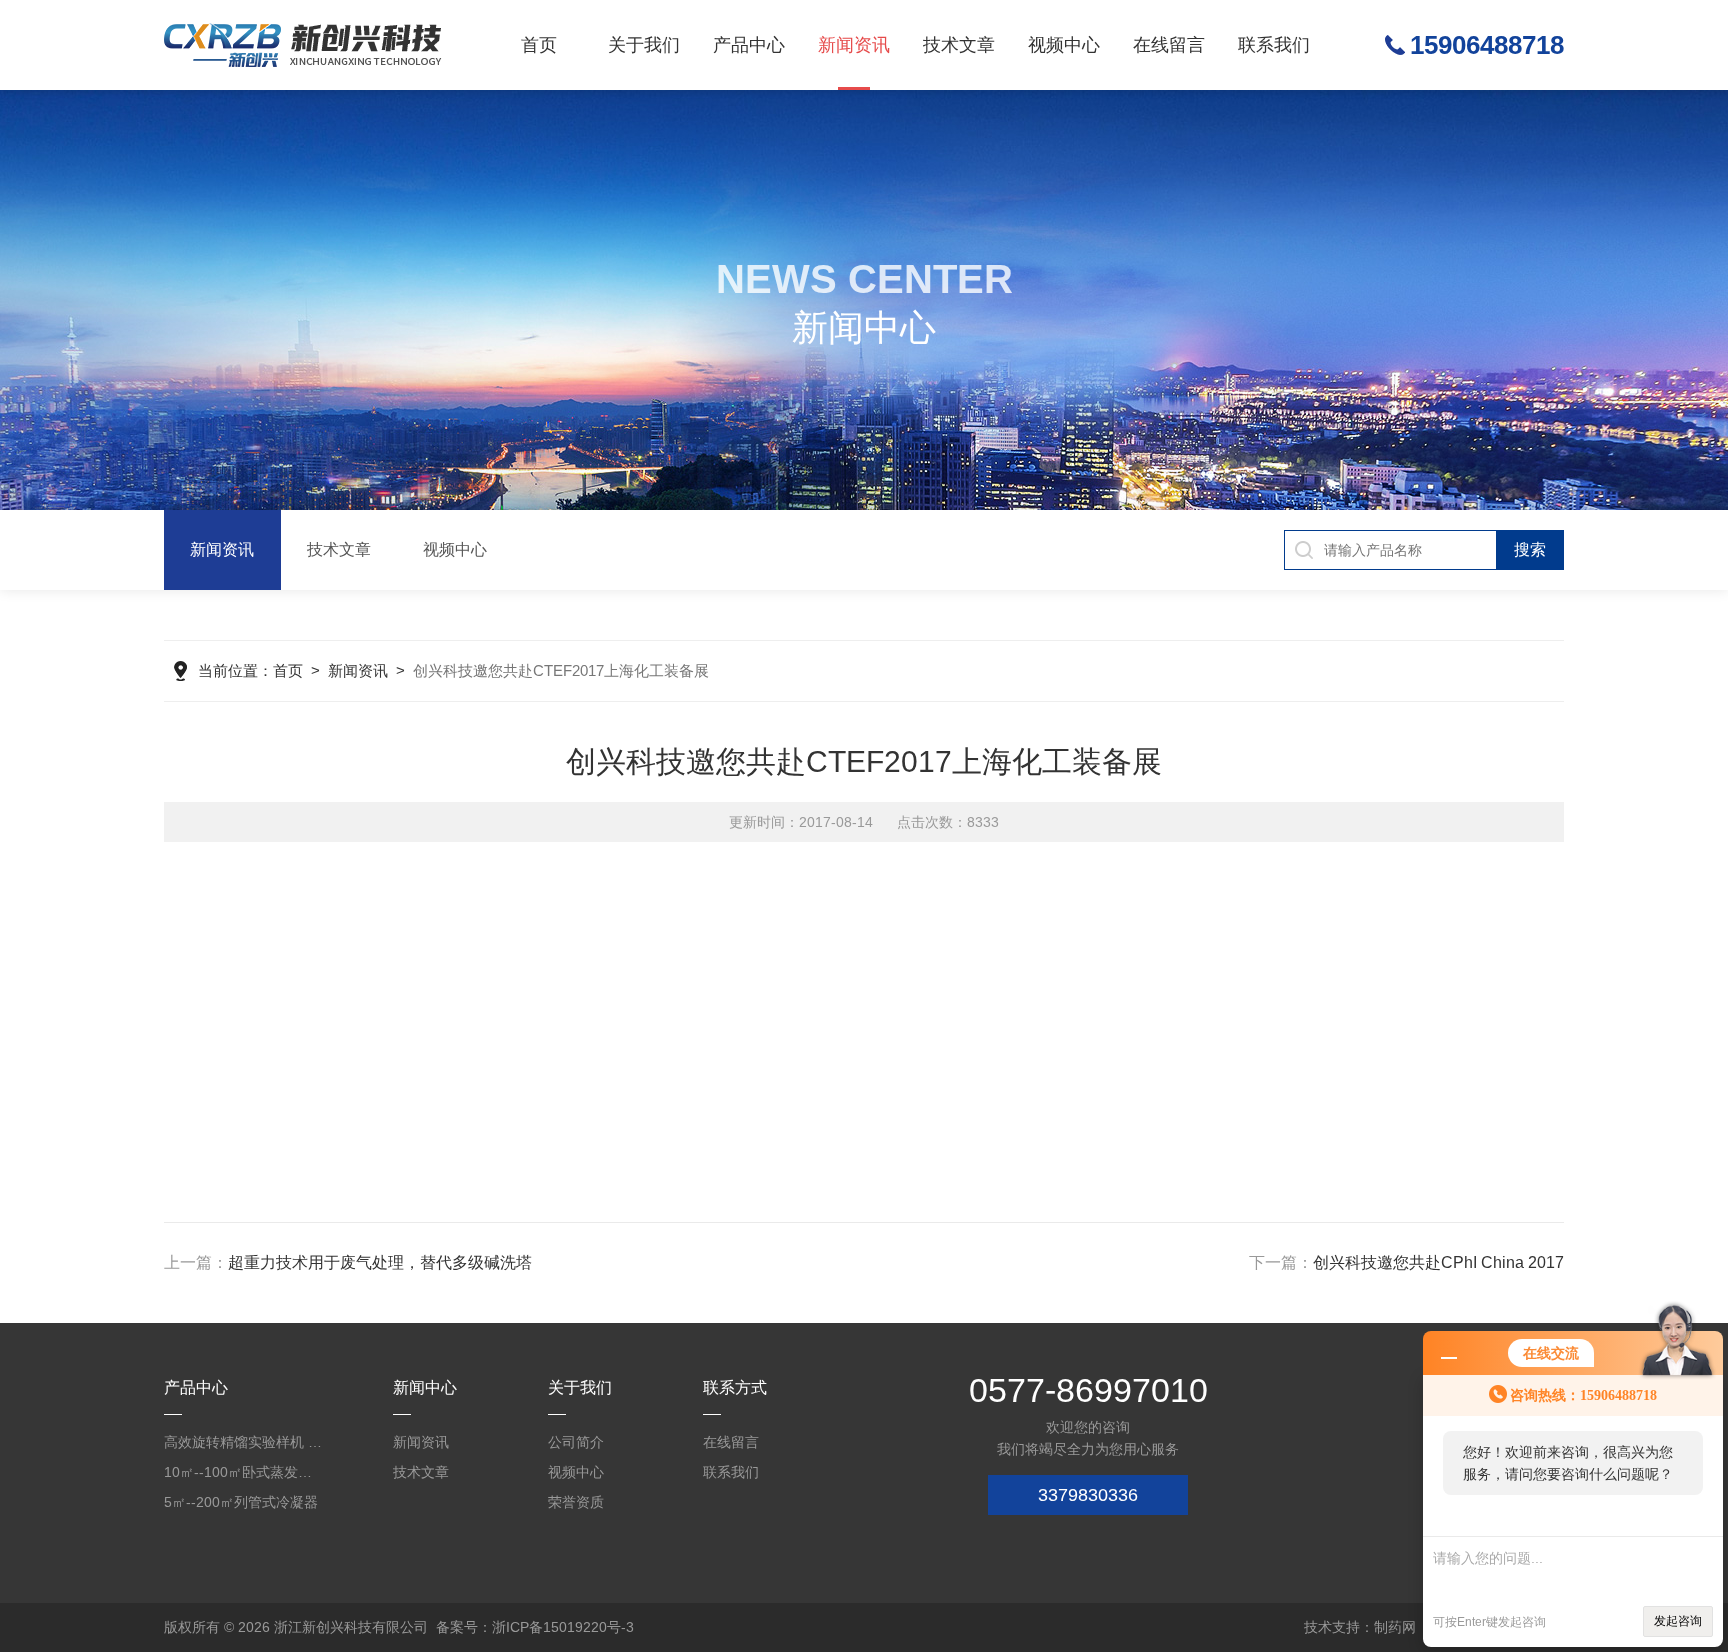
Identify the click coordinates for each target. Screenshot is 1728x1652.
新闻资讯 (854, 45)
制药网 (1395, 1627)
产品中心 (749, 45)
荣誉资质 (576, 1502)
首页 (539, 45)
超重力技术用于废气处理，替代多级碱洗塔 (380, 1262)
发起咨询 (1678, 1621)
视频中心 (1064, 45)
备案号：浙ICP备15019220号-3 (535, 1627)
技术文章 (959, 45)
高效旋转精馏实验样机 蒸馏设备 (244, 1442)
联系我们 (1274, 45)
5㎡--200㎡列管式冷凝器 (241, 1502)
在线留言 (1169, 45)
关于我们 (644, 45)
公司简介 (576, 1442)
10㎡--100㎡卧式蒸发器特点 (244, 1472)
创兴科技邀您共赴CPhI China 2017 (1438, 1262)
